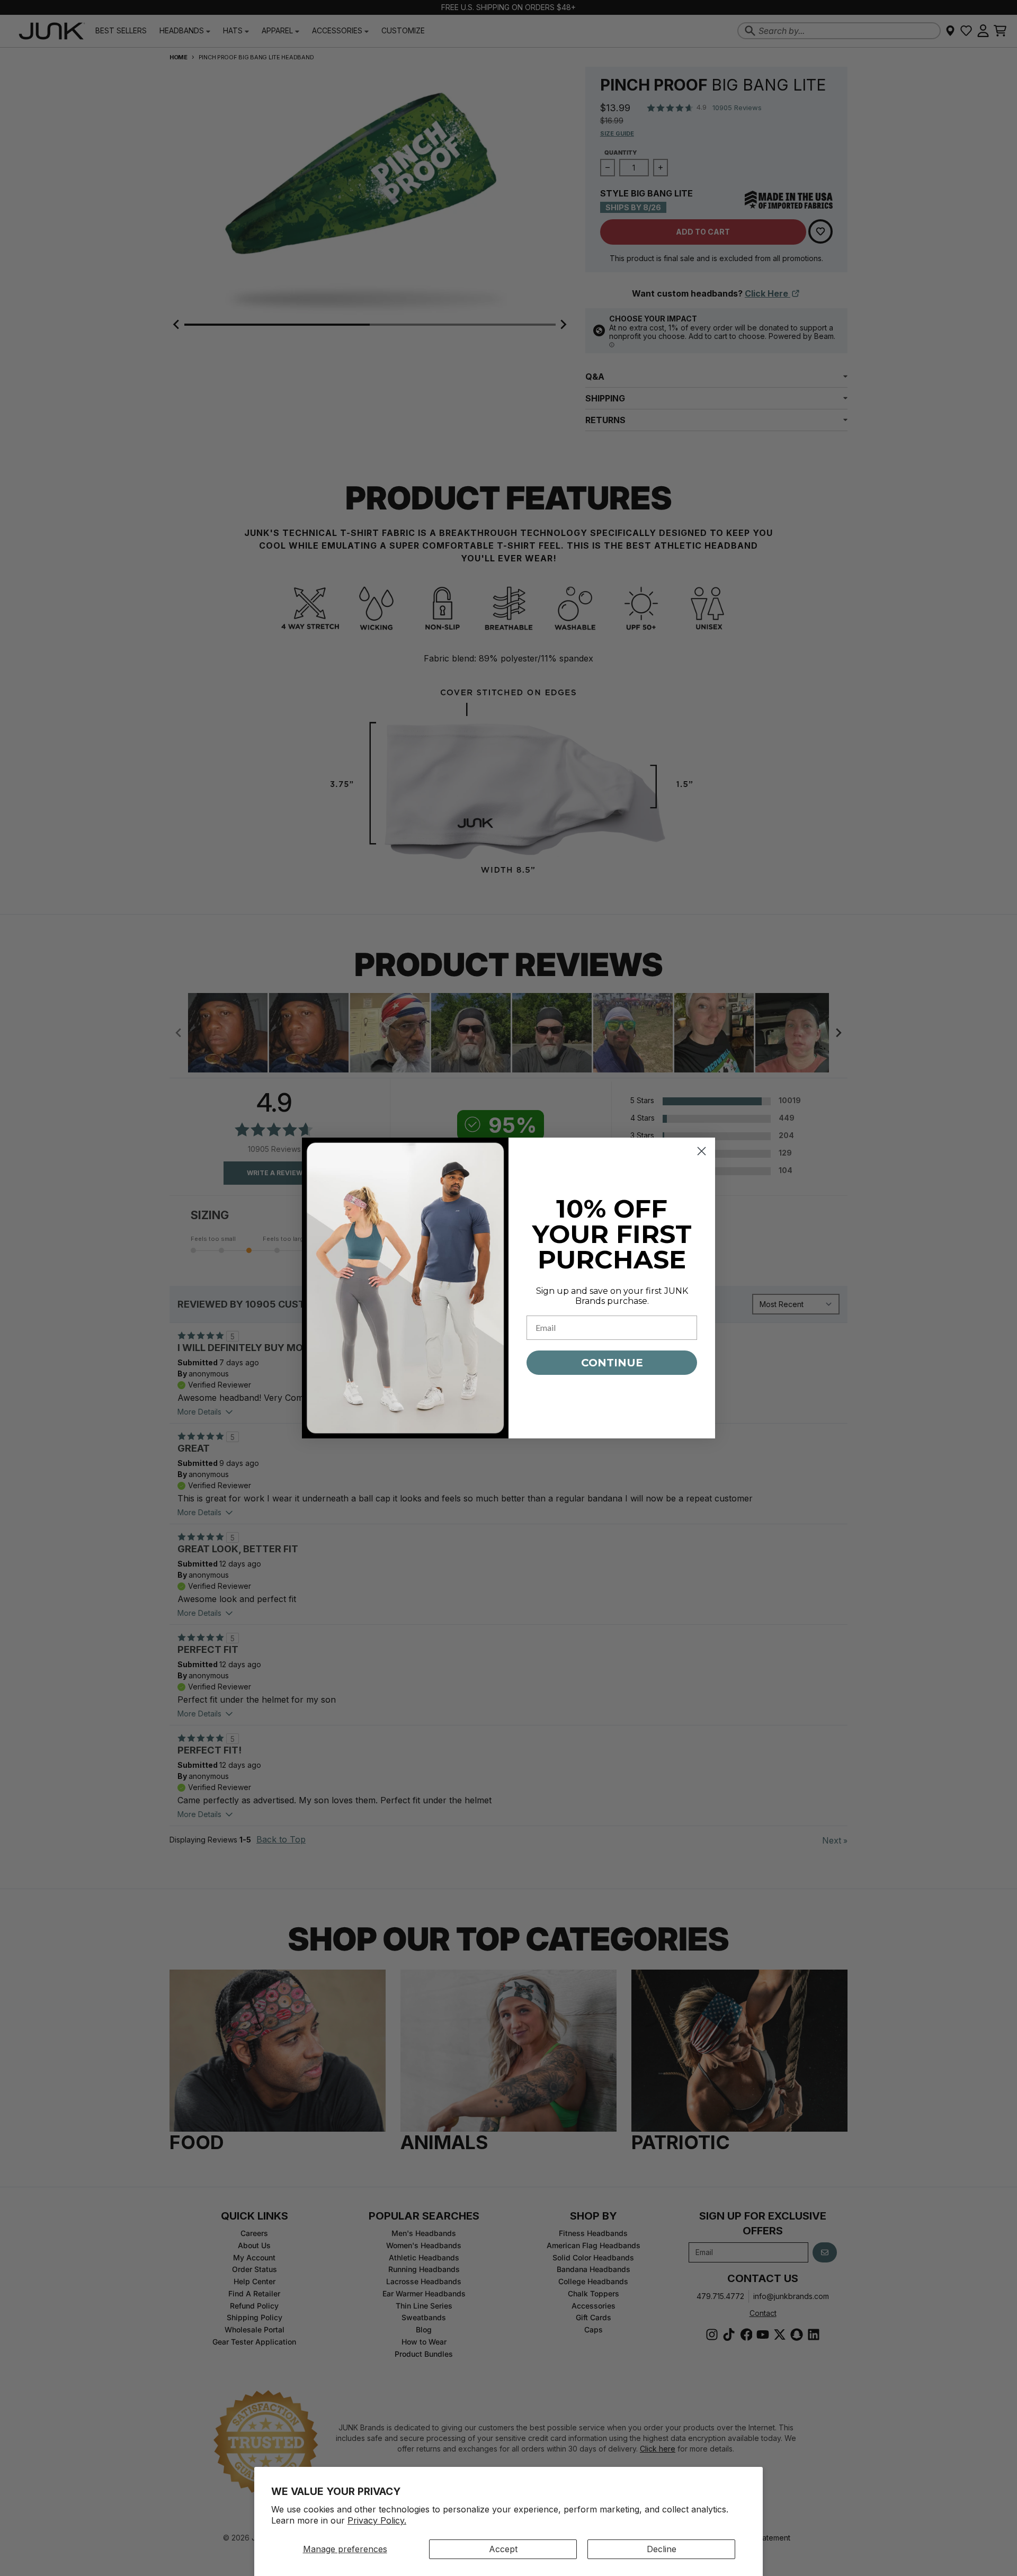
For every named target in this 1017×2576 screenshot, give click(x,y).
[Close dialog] (702, 1151)
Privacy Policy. (377, 2520)
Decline (662, 2549)
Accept (503, 2549)
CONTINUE (612, 1363)
